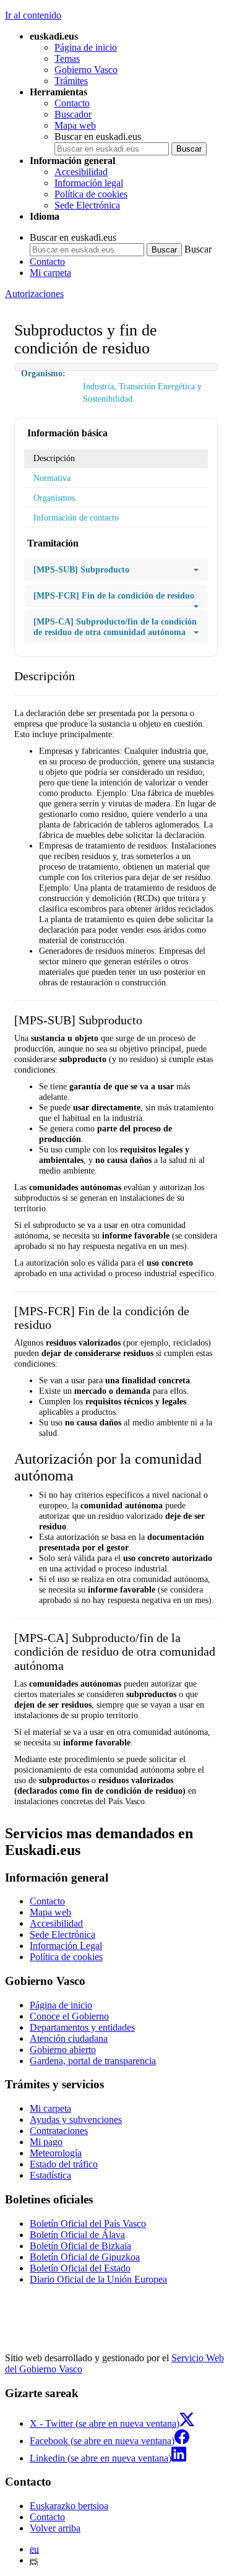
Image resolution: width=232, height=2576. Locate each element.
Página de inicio (86, 47)
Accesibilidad (81, 172)
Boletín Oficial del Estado (80, 2268)
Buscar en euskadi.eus (98, 136)
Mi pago (46, 2142)
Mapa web (75, 125)
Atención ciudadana (69, 2038)
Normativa (52, 478)
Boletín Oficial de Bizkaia (80, 2246)
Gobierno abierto (63, 2050)
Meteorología (56, 2153)
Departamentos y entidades (82, 2027)
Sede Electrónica (87, 205)
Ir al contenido (33, 15)
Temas (67, 58)
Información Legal (66, 1946)
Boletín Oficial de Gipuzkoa (85, 2257)
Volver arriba (55, 2528)
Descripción (54, 458)
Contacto (72, 103)
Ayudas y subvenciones (76, 2120)
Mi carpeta (50, 273)
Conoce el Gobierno (69, 2016)
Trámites (71, 81)
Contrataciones (59, 2131)
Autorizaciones (34, 294)
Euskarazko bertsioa (69, 2506)
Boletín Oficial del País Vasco (88, 2224)
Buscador (73, 114)
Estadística (50, 2175)
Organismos (54, 498)
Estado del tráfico (64, 2164)
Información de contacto (76, 517)
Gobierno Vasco (86, 70)
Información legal (89, 183)
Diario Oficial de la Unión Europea (98, 2279)
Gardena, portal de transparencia (93, 2061)
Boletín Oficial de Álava (77, 2235)
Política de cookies (91, 194)
